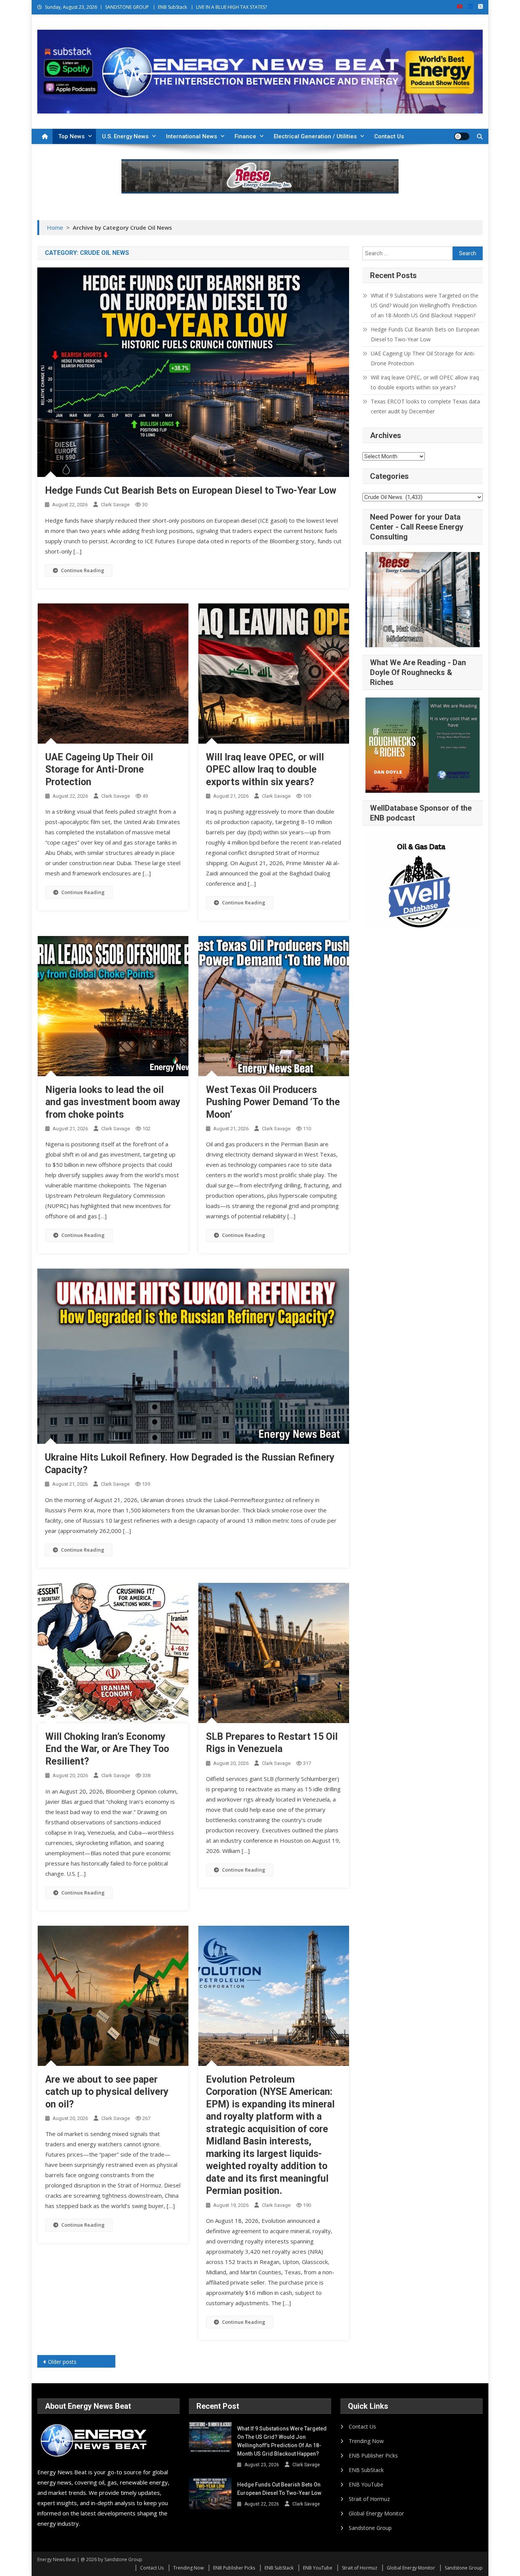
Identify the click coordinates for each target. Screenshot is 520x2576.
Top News (71, 136)
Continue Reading (83, 570)
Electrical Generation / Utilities (315, 136)
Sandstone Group (370, 2528)
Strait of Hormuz (369, 2499)
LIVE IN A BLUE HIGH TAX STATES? (231, 7)
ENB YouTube (366, 2484)
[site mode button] (462, 136)
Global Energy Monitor (376, 2513)
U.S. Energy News (125, 136)
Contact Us (389, 136)
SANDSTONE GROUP (127, 7)
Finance (245, 136)
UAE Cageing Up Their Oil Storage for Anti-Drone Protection (99, 770)
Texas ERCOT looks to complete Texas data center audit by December (425, 406)
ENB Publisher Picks (373, 2455)
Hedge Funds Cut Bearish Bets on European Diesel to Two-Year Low (191, 490)
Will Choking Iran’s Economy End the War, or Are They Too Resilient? (107, 1749)
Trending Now (366, 2441)
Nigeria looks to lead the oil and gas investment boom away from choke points (113, 1102)
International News (191, 136)
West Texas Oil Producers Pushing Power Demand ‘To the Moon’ (273, 1102)
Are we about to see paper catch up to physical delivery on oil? (107, 2092)
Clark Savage (115, 505)
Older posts (62, 2362)
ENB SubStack (172, 7)
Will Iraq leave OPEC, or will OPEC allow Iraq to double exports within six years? (265, 770)
